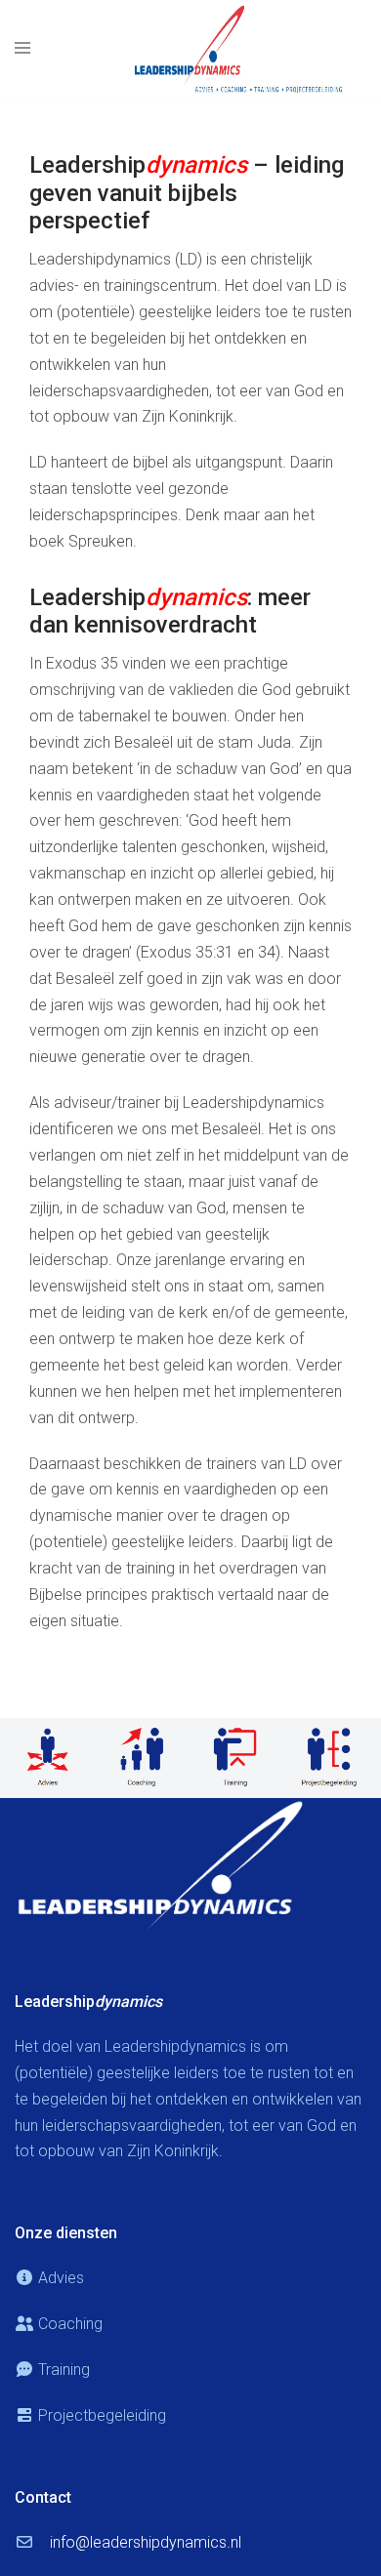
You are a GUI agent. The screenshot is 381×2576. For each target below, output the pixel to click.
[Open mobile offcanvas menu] (22, 49)
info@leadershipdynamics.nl (146, 2542)
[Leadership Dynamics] (239, 47)
